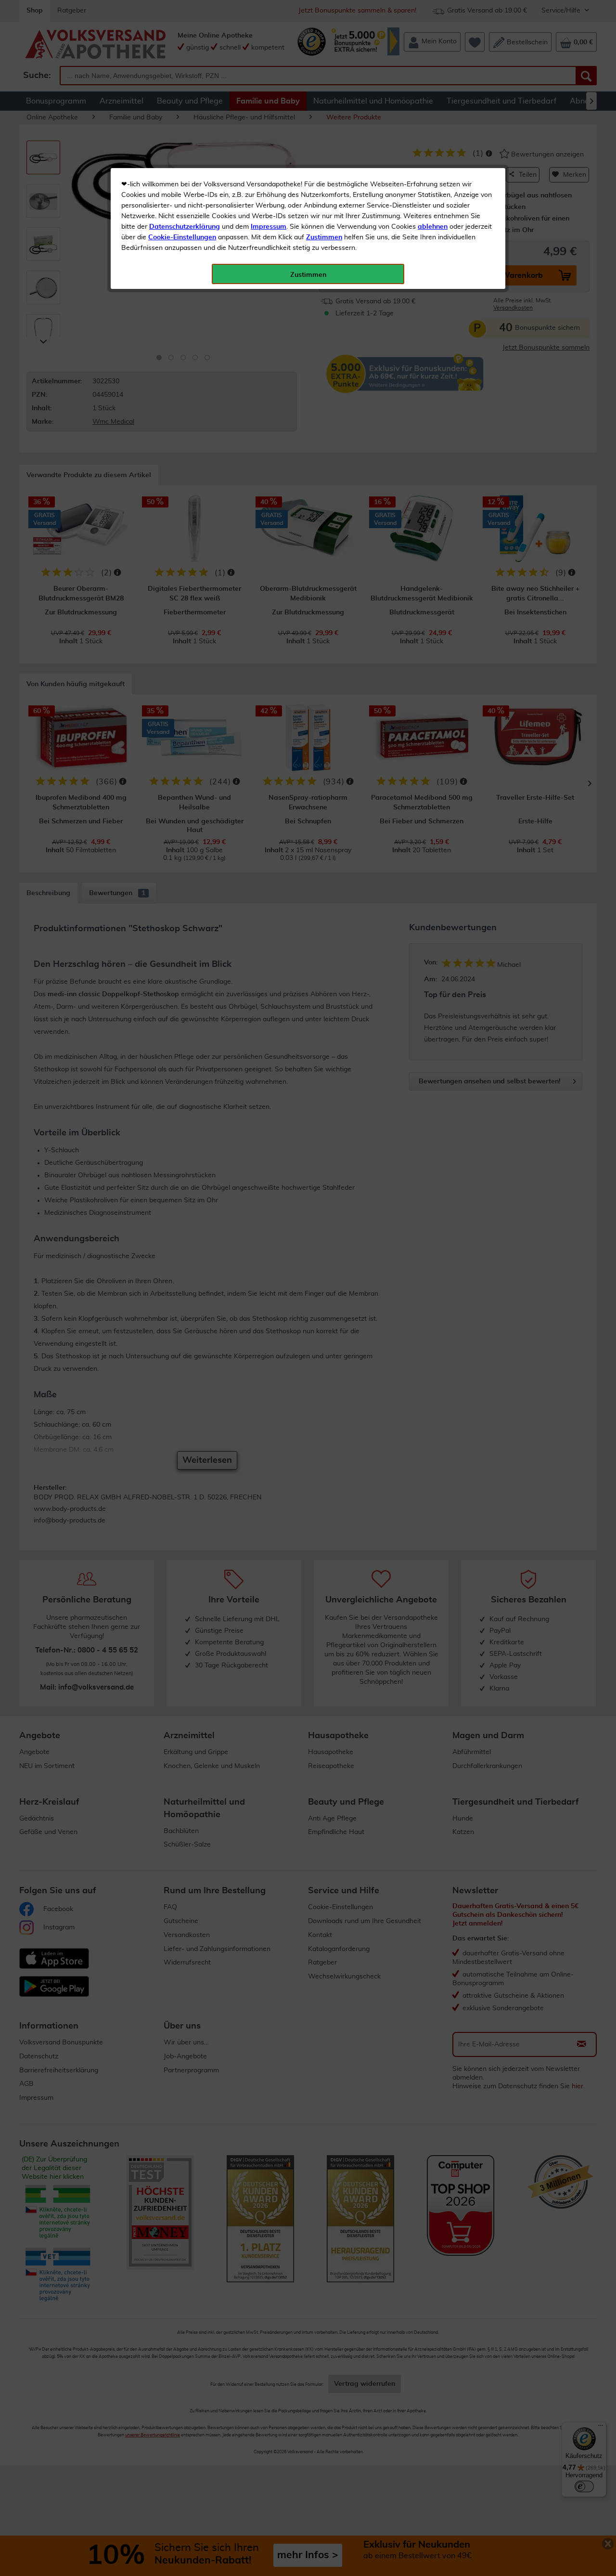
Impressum (269, 227)
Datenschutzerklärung (185, 227)
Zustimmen (324, 237)
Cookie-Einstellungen (182, 237)
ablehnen (433, 227)
